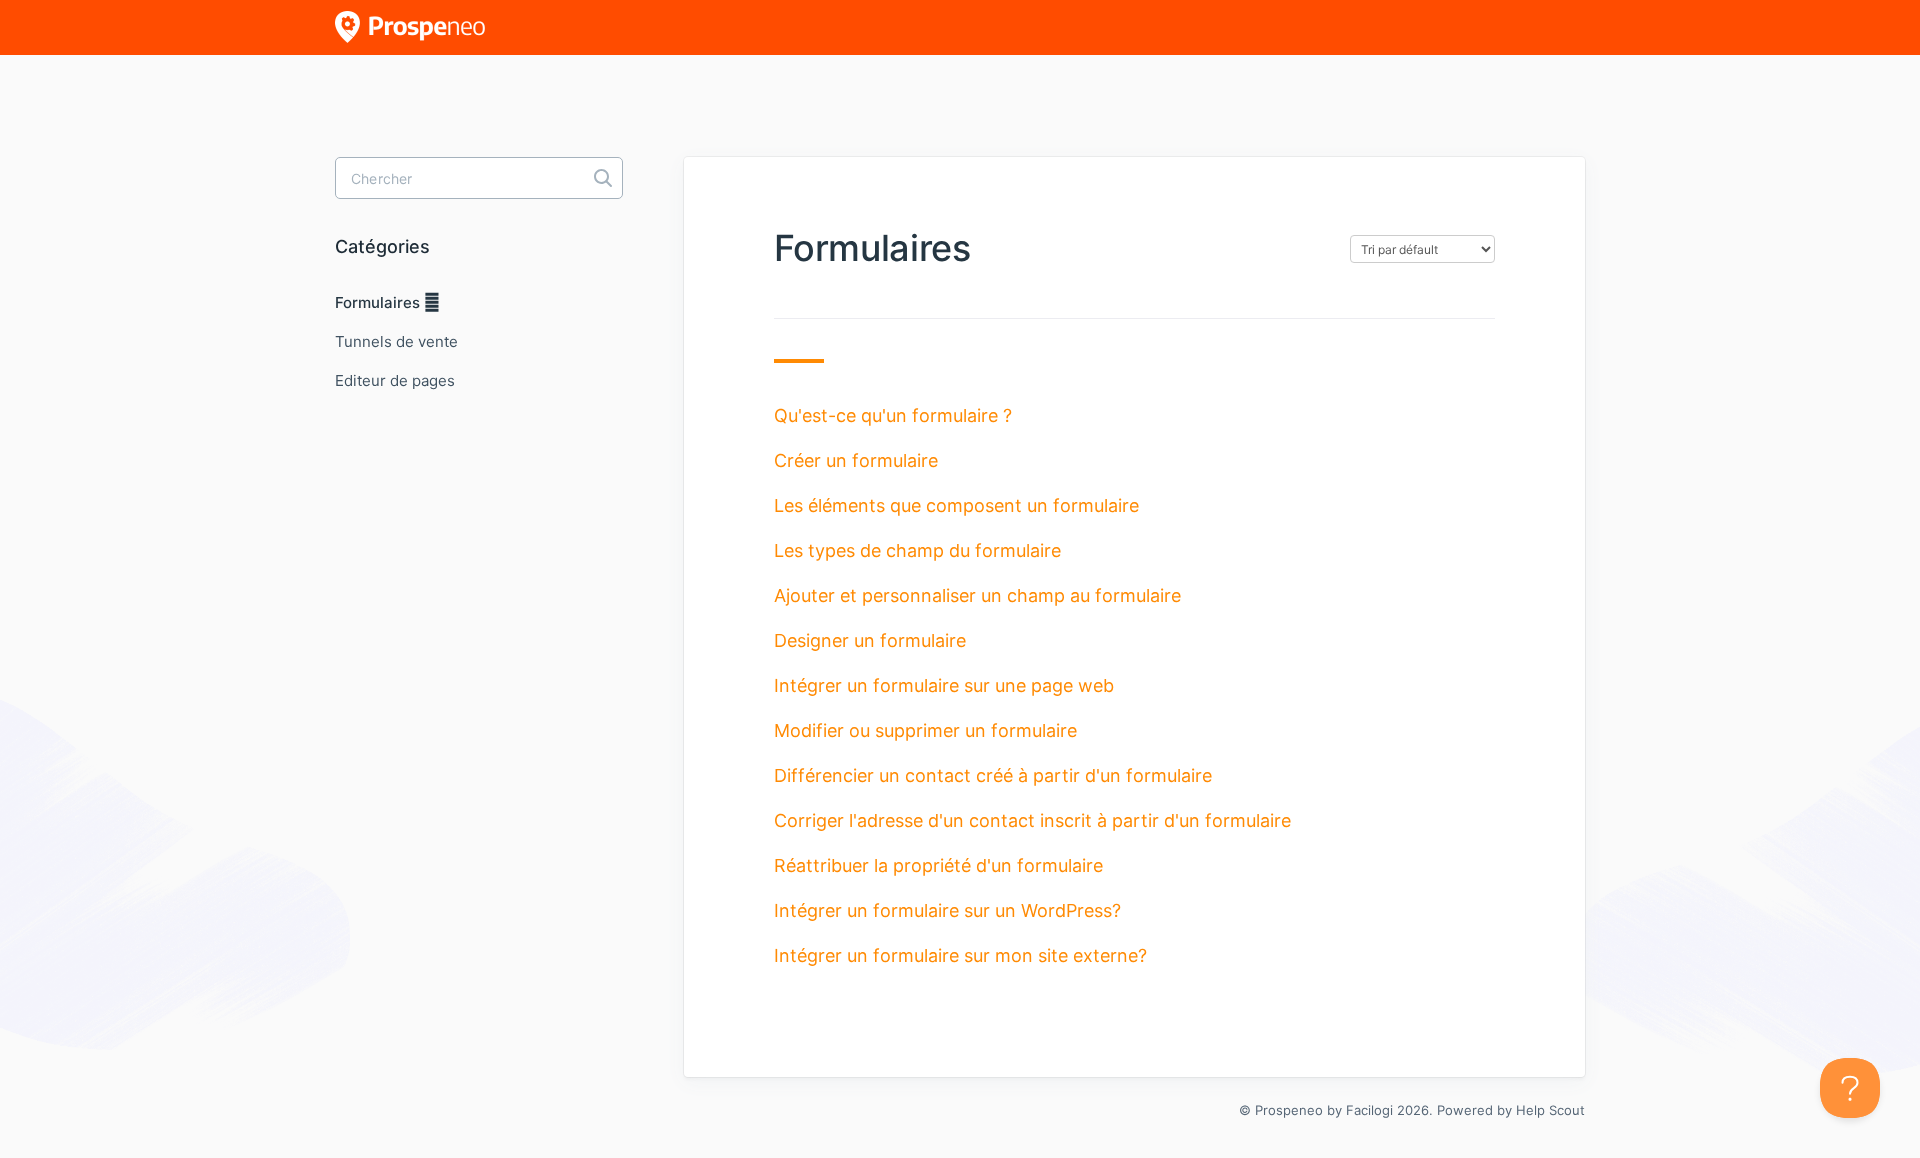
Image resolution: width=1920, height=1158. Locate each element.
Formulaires (379, 302)
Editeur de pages (395, 380)
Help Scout (1550, 1110)
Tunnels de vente (396, 341)
